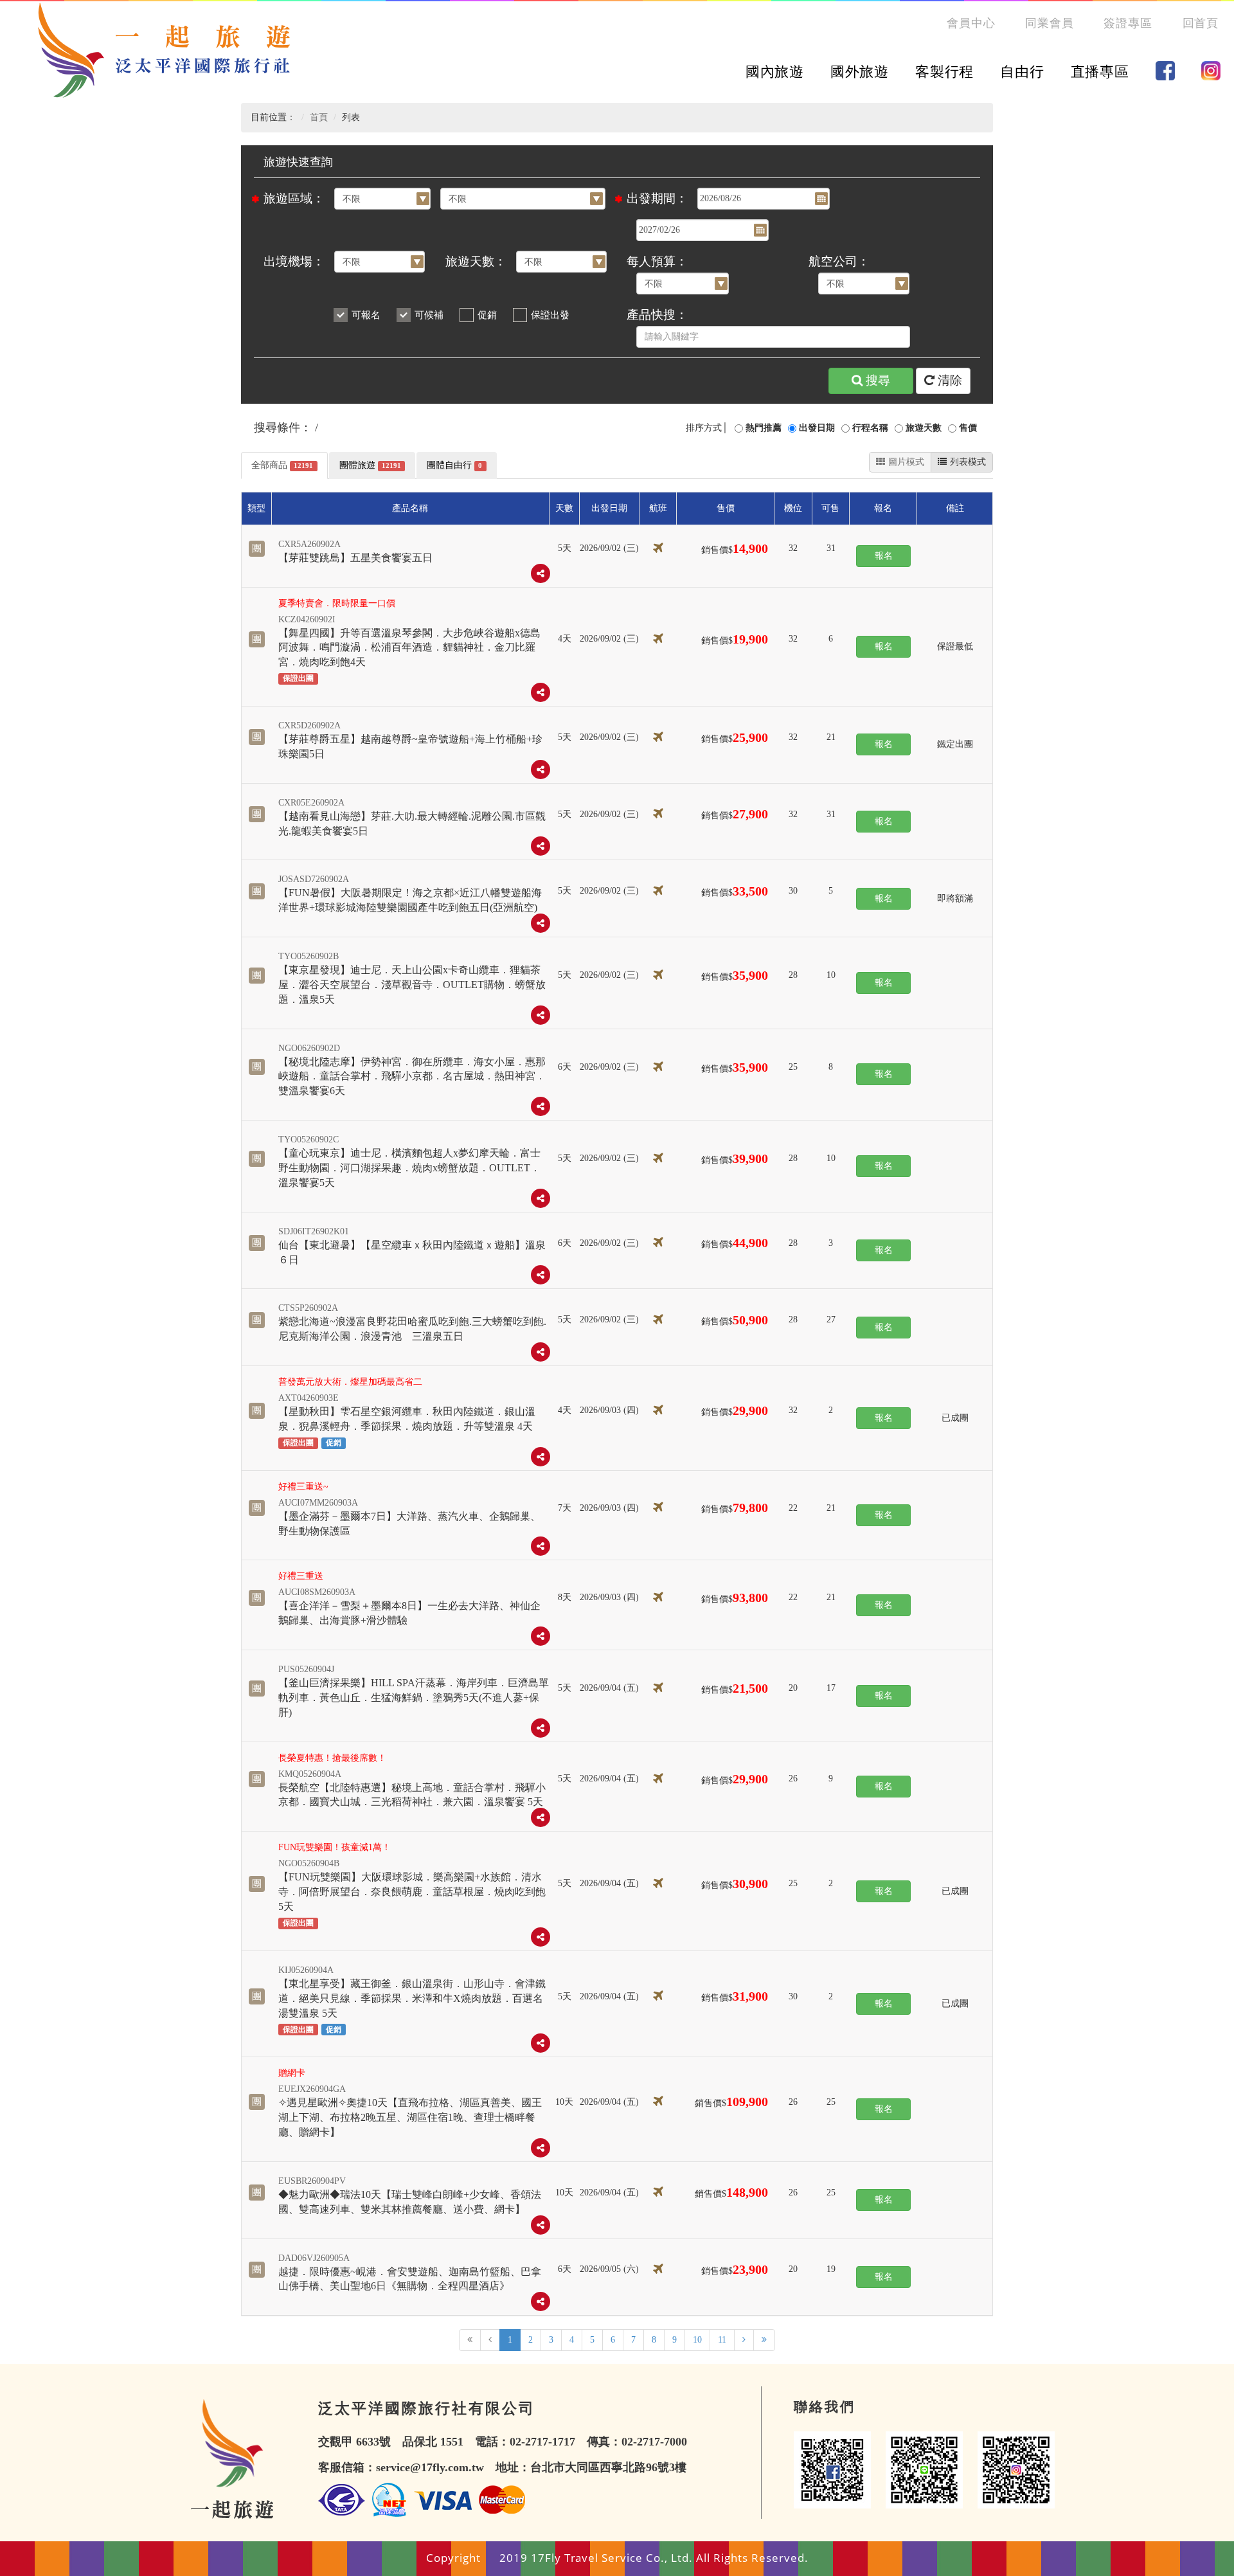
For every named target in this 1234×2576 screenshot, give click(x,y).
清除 (950, 380)
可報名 (366, 315)
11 (722, 2340)
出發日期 (817, 428)
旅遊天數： (476, 261)
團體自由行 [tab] (454, 465)
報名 (884, 556)
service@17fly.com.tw (430, 2467)
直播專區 (1100, 72)
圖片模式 (906, 462)
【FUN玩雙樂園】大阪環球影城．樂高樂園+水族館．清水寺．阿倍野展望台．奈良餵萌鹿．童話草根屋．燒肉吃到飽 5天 (412, 1892)
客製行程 (944, 72)
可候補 (429, 315)
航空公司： (839, 261)
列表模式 (968, 462)
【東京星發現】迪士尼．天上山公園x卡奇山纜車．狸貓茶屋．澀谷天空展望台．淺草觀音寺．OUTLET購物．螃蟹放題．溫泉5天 (412, 985)
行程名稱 (870, 428)
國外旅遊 (860, 72)
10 (697, 2340)
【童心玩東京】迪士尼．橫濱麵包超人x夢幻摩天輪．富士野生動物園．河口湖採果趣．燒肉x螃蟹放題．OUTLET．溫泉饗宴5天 (409, 1168)
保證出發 (550, 315)
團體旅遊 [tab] (370, 465)
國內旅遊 (775, 72)
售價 (968, 428)
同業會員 (1050, 23)
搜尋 (878, 380)
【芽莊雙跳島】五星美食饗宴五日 (355, 558)
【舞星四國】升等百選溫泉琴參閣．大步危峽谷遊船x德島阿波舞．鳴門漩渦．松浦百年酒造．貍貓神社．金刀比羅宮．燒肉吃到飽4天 (409, 648)
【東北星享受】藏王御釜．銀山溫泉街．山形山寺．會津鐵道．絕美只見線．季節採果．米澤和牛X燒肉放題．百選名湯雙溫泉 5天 (412, 1998)
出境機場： (294, 261)
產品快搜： (657, 315)
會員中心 (971, 23)
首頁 (319, 117)
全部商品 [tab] (282, 465)
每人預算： (657, 261)
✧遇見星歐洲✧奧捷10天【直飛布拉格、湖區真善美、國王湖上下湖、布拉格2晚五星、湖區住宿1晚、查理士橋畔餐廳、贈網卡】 (410, 2117)
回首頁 (1201, 23)
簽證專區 (1128, 23)
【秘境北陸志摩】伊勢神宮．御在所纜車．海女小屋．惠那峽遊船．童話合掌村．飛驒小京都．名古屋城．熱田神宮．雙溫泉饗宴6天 (412, 1076)
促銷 (487, 315)
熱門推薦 (764, 428)
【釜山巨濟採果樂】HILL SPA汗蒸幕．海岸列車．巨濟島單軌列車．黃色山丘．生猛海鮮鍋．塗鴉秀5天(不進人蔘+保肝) (414, 1698)
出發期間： (657, 198)
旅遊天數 (924, 428)
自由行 (1022, 72)
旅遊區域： (294, 198)
